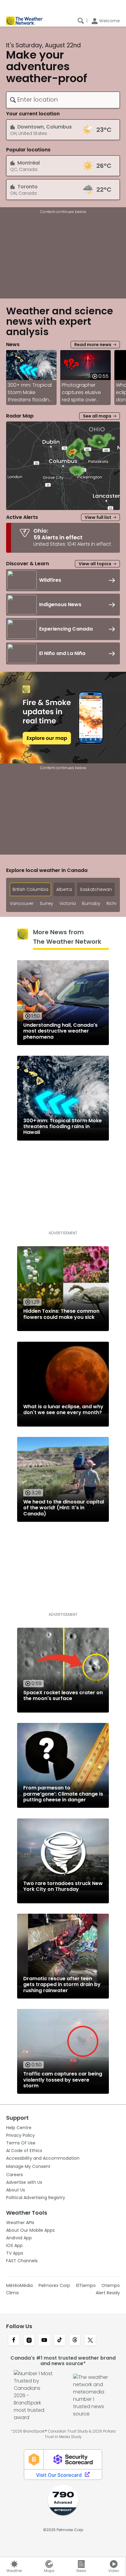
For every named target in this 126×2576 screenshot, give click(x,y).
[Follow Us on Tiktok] (60, 2341)
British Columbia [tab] (30, 889)
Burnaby (91, 904)
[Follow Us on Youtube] (44, 2341)
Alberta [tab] (64, 889)
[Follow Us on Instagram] (29, 2341)
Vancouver (22, 904)
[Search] (81, 21)
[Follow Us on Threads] (75, 2341)
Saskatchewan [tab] (96, 889)
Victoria (68, 904)
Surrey (46, 904)
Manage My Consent (28, 2166)
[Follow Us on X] (90, 2341)
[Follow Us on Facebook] (14, 2341)
